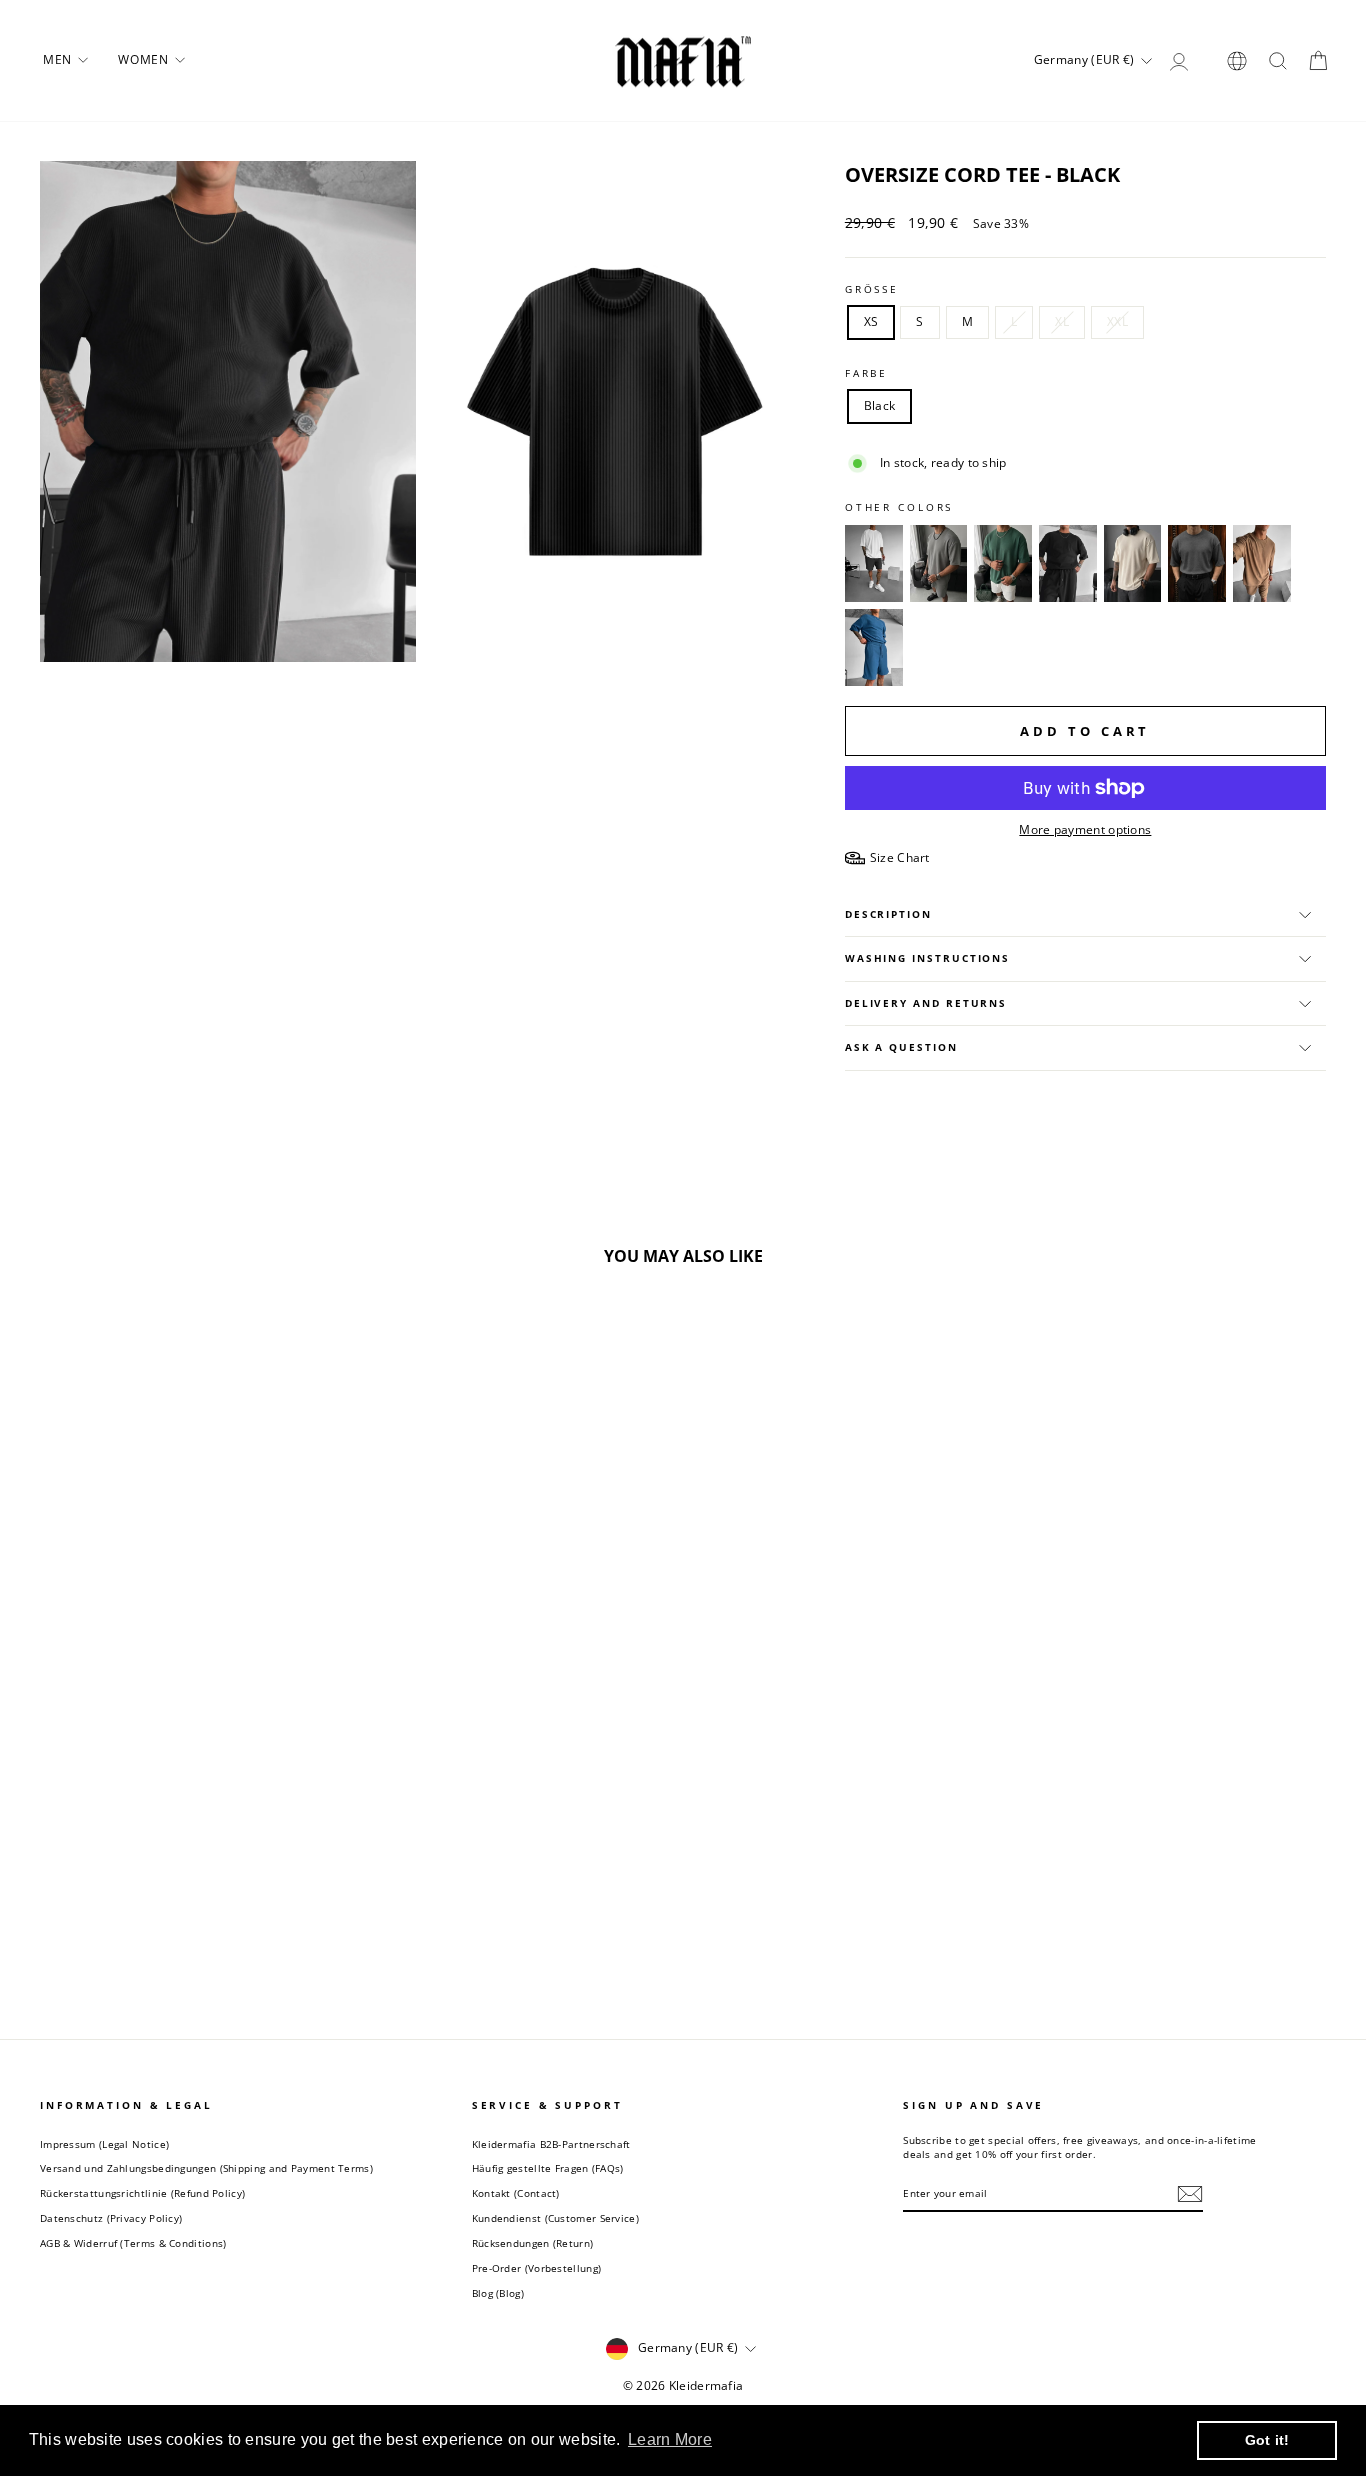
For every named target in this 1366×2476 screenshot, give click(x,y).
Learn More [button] (670, 2439)
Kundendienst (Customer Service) (555, 2218)
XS (871, 321)
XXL (1117, 321)
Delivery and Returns (926, 1003)
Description (888, 914)
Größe (872, 289)
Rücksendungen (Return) (533, 2243)
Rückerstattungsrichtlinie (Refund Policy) (142, 2193)
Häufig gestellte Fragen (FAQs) (548, 2168)
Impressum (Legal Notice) (104, 2144)
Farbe (866, 373)
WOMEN (145, 59)
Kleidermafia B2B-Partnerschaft (551, 2144)
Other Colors (899, 507)
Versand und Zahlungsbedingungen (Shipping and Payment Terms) (206, 2168)
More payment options (1085, 830)
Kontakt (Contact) (516, 2193)
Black (880, 405)
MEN (59, 59)
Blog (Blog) (498, 2293)
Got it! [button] (1267, 2440)
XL (1062, 321)
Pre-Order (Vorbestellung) (537, 2268)
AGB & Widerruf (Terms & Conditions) (133, 2243)
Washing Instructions (927, 958)
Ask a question (901, 1047)
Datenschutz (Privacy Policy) (111, 2218)
